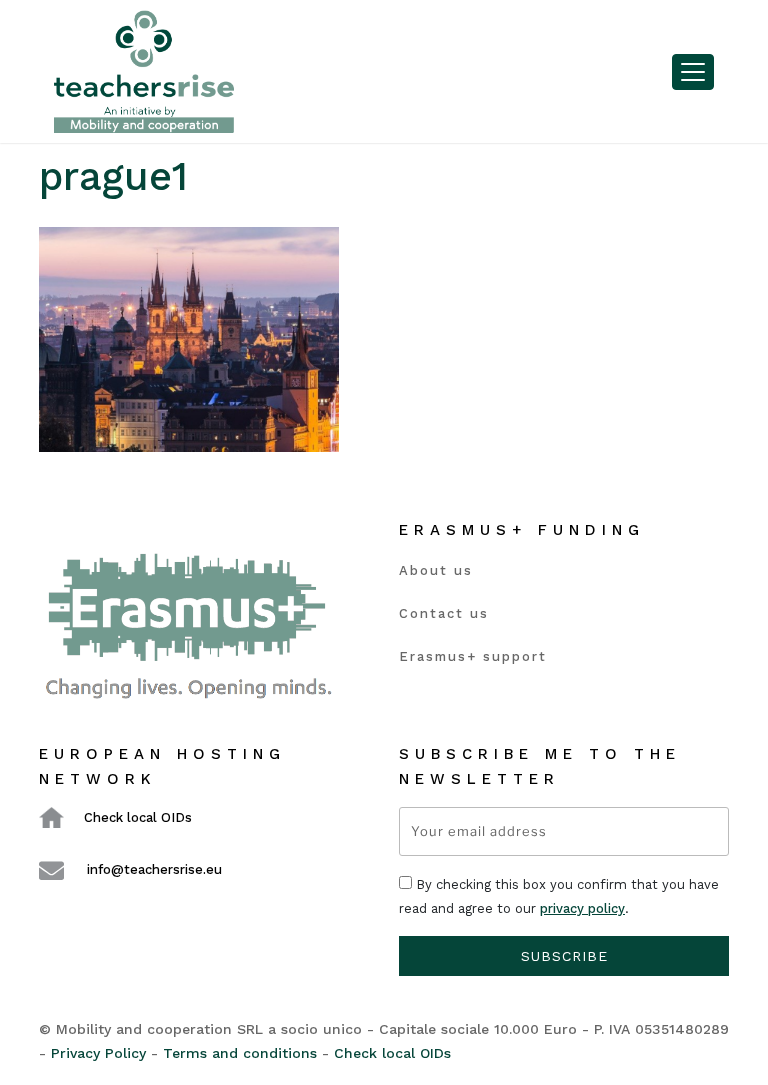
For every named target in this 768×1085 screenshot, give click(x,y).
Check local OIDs (138, 817)
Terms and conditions (240, 1053)
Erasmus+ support (473, 656)
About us (436, 570)
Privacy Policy (98, 1053)
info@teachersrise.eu (154, 869)
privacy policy (582, 908)
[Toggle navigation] (693, 72)
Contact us (444, 613)
